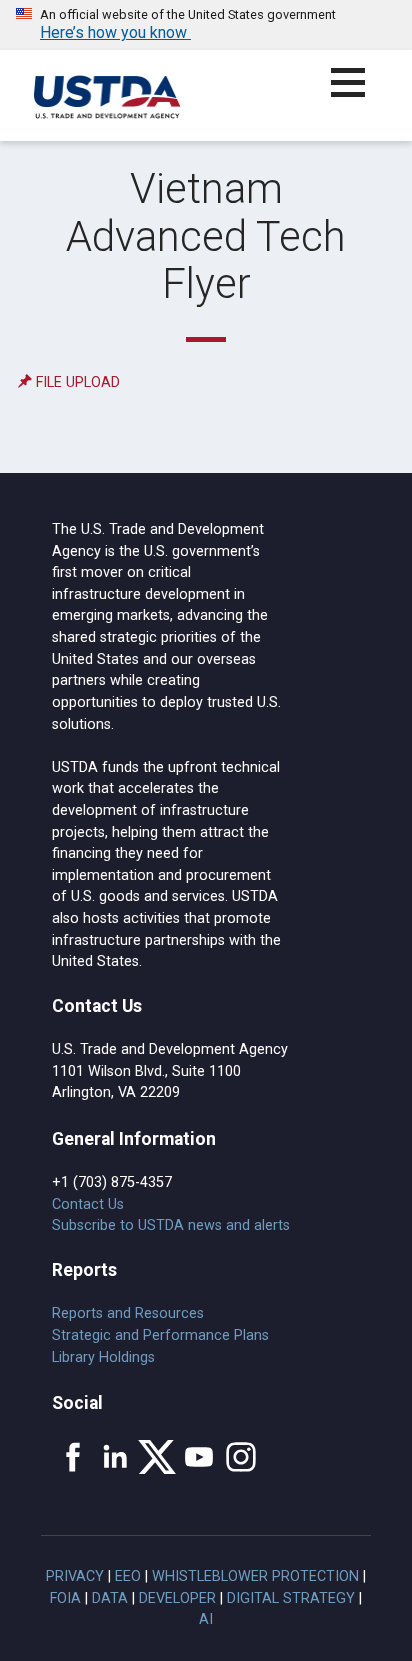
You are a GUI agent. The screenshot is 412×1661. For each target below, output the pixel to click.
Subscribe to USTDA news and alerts (171, 1225)
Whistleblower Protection (255, 1576)
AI (206, 1619)
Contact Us (88, 1204)
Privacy (75, 1576)
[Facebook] (73, 1457)
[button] (359, 94)
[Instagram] (241, 1457)
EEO (128, 1576)
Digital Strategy (291, 1598)
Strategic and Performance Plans (160, 1335)
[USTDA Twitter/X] (157, 1457)
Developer (177, 1598)
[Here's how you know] (206, 25)
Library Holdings (103, 1357)
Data (110, 1598)
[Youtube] (199, 1457)
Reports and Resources (128, 1313)
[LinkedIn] (115, 1457)
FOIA (65, 1598)
